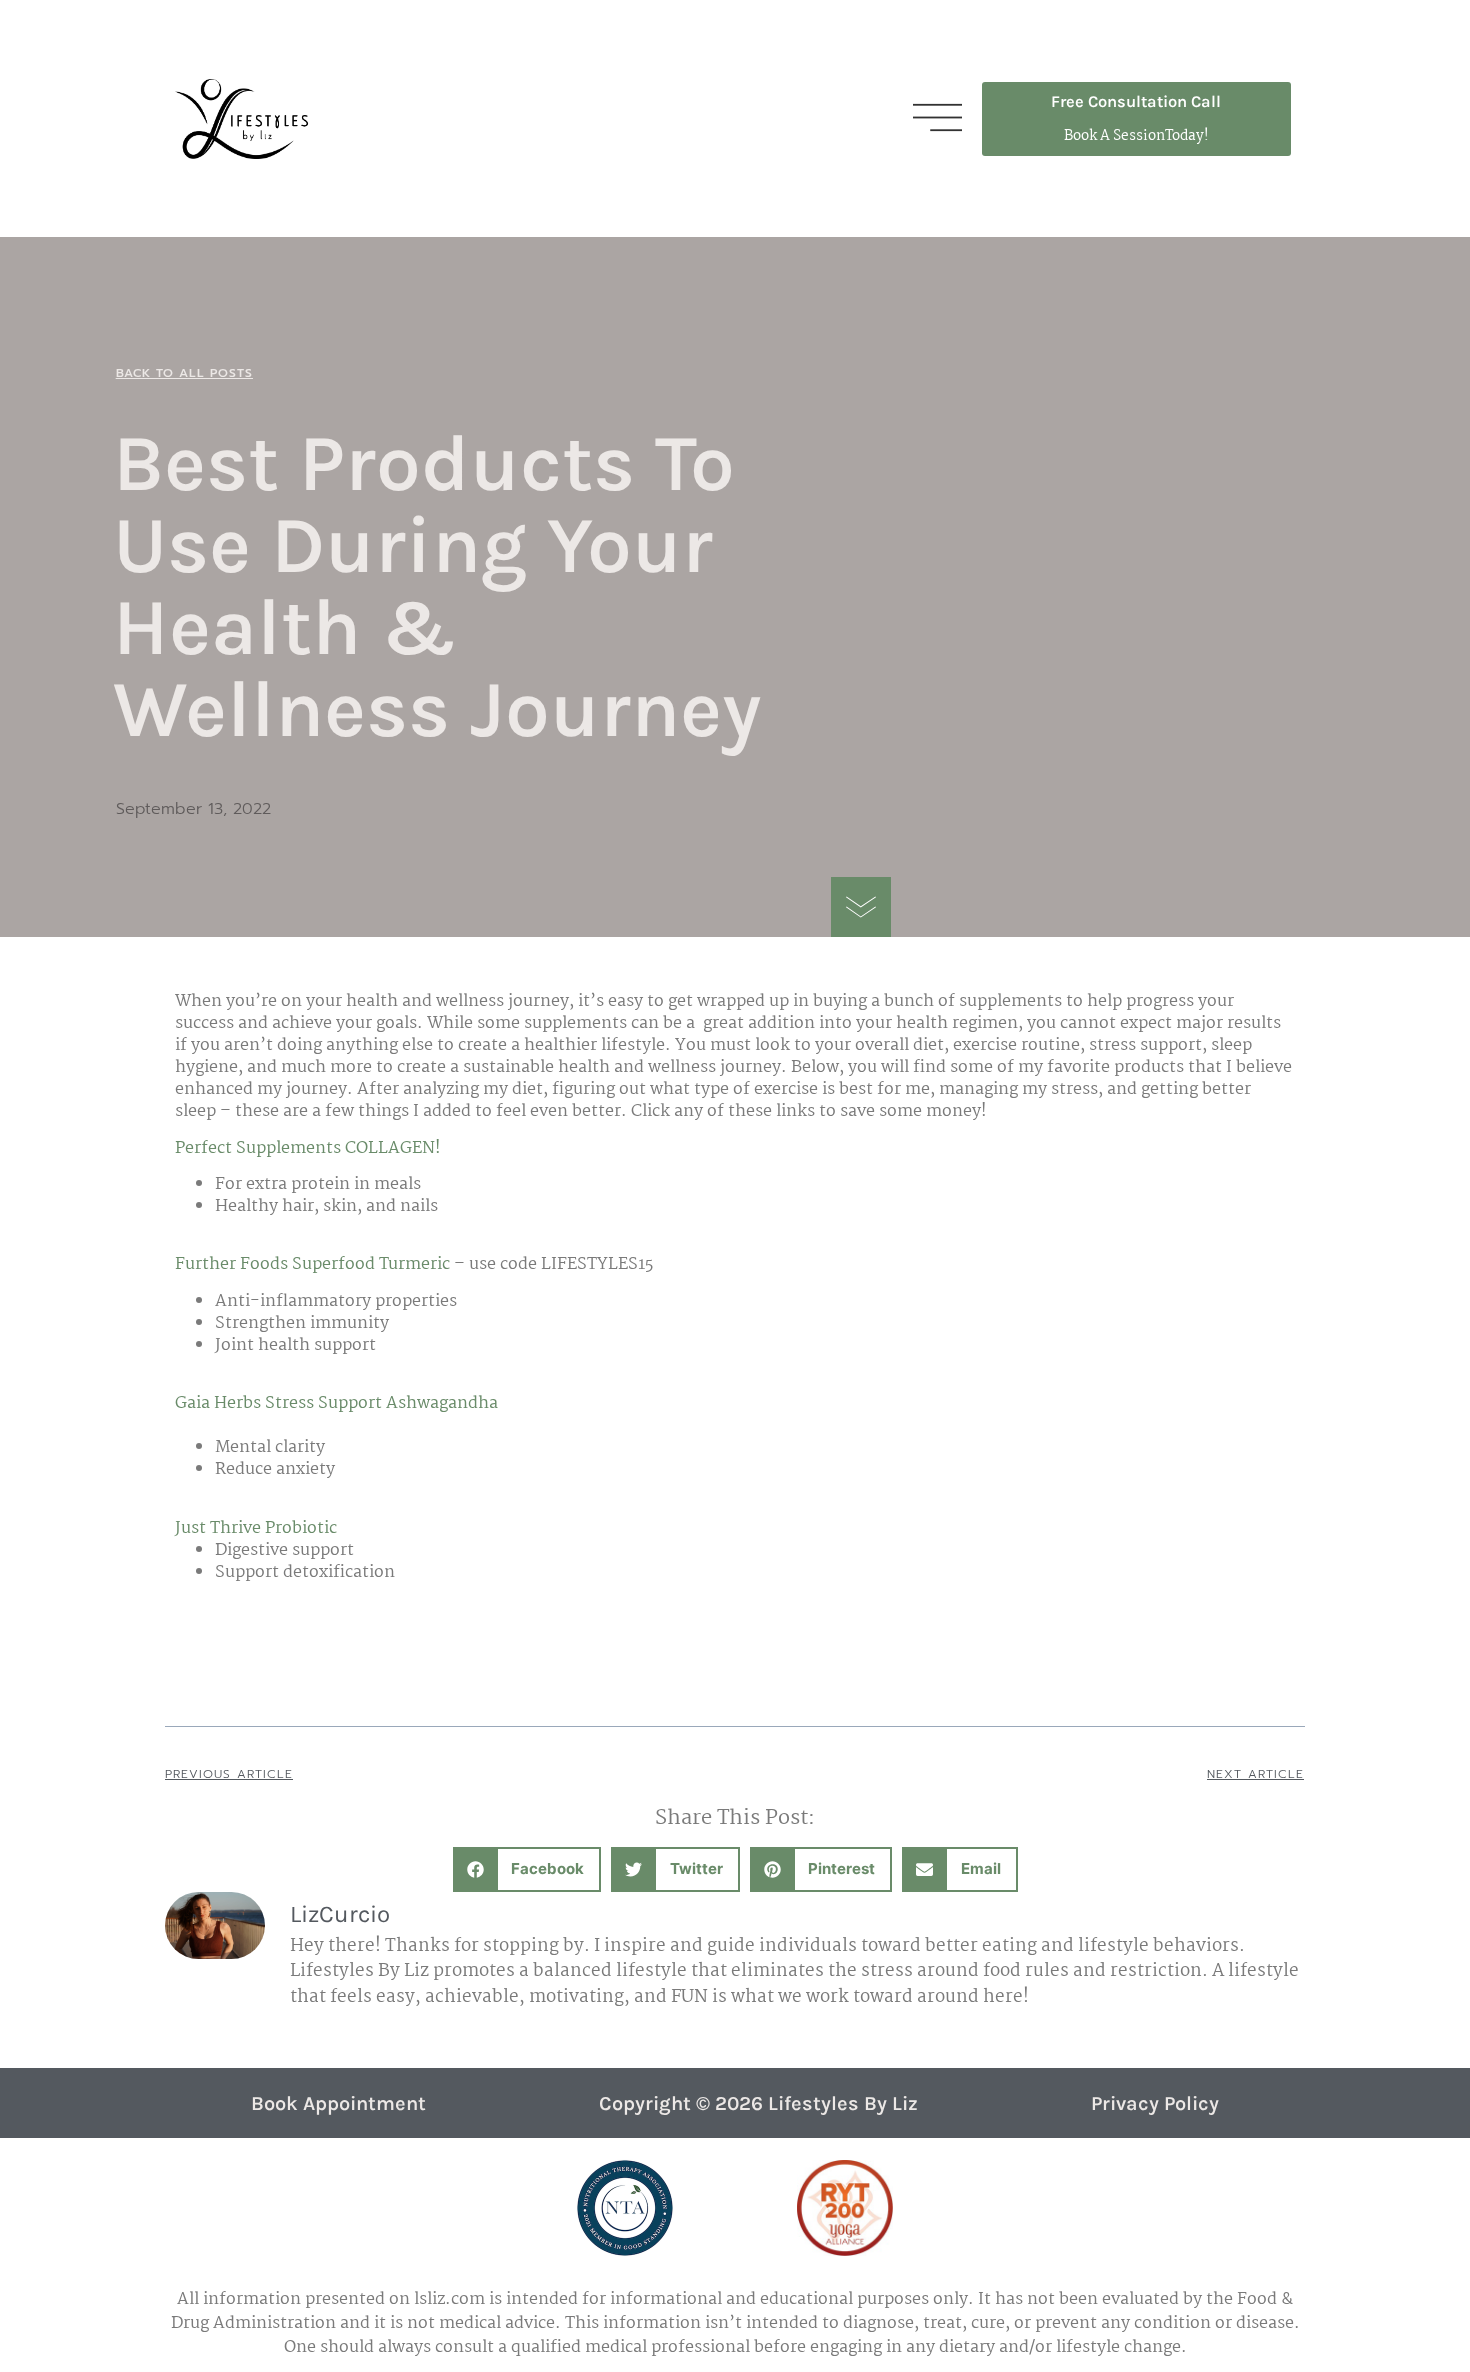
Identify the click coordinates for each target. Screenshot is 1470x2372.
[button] (527, 1869)
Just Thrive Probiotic (256, 1528)
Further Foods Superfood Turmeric (312, 1264)
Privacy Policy (1155, 2103)
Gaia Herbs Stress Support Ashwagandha (336, 1403)
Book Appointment (338, 2103)
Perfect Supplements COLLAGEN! (308, 1148)
